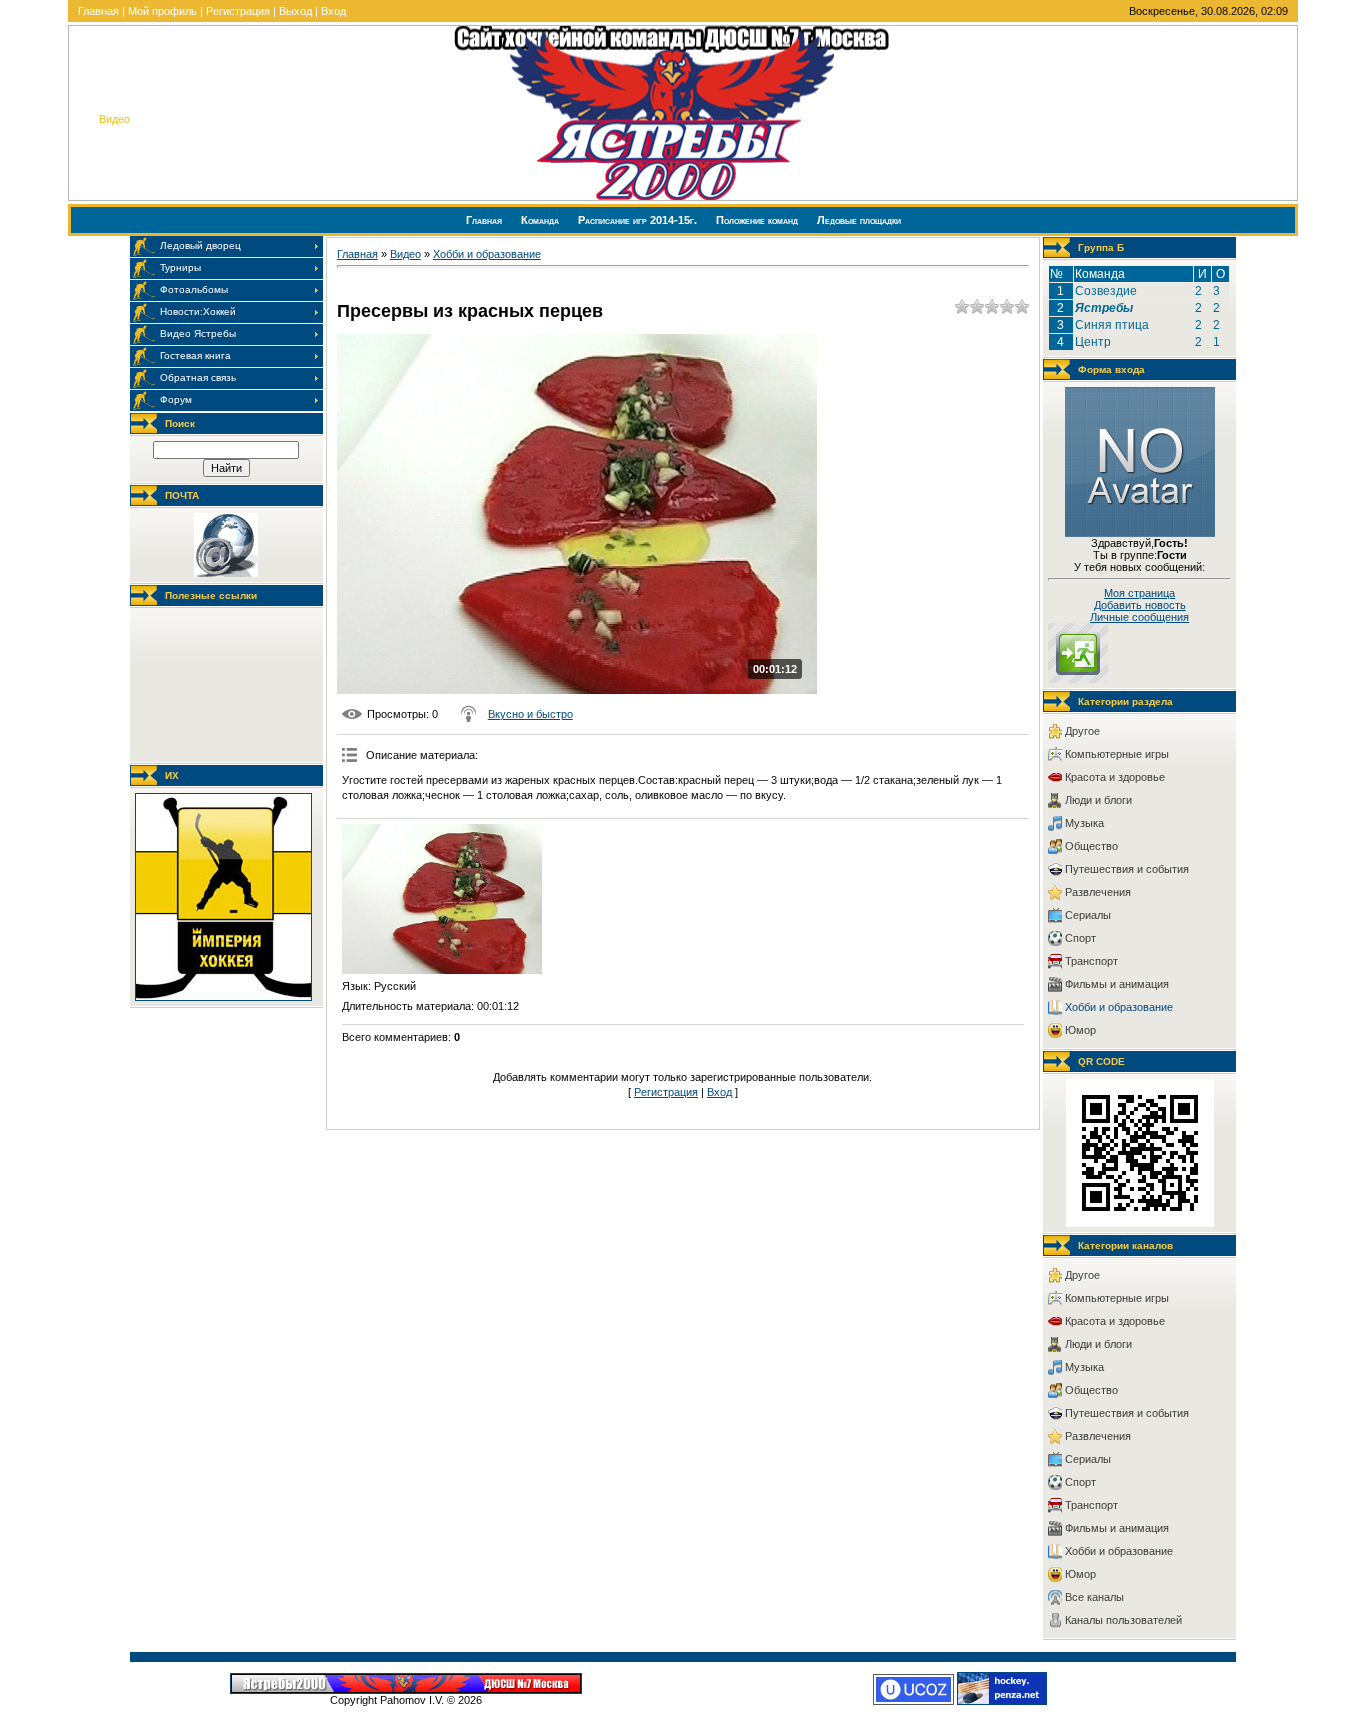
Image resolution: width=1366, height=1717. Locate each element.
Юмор (1080, 1030)
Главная (98, 11)
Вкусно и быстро (530, 714)
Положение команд (758, 220)
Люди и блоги (1098, 800)
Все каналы (1094, 1597)
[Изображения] (442, 899)
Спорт (1080, 938)
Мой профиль (162, 11)
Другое (1082, 731)
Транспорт (1091, 961)
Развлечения (1098, 892)
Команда (541, 220)
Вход (333, 11)
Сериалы (1088, 915)
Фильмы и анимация (1117, 984)
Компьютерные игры (1117, 754)
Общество (1091, 846)
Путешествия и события (1127, 869)
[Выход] (1078, 679)
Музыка (1084, 823)
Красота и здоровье (1115, 777)
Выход (295, 11)
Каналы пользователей (1123, 1620)
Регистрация (238, 11)
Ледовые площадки (859, 220)
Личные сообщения (1139, 617)
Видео (405, 254)
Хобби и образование (487, 254)
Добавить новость (1140, 605)
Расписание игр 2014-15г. (639, 220)
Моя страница (1139, 593)
